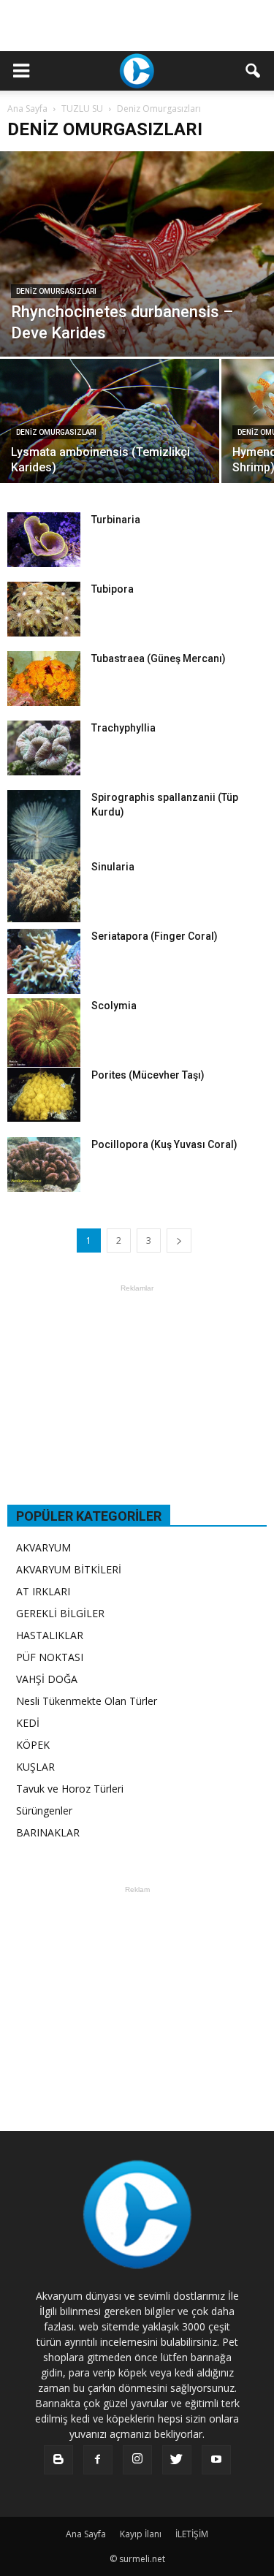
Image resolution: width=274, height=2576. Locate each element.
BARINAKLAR (48, 1832)
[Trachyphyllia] (44, 748)
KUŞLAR (35, 1767)
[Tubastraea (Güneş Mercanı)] (44, 679)
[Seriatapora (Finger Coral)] (44, 961)
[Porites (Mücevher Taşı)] (44, 1095)
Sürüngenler (44, 1811)
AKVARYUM (43, 1547)
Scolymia (114, 1006)
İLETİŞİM (192, 2534)
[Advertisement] (137, 26)
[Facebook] (98, 2460)
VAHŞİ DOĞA (47, 1679)
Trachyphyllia (123, 728)
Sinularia (113, 867)
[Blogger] (58, 2460)
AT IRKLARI (43, 1591)
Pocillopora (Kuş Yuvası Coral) (164, 1144)
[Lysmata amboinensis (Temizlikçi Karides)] (110, 441)
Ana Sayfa (27, 109)
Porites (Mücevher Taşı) (148, 1075)
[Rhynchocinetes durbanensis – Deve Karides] (137, 254)
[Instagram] (137, 2460)
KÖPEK (33, 1745)
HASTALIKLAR (50, 1635)
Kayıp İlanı (141, 2534)
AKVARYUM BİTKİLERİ (69, 1569)
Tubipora (113, 589)
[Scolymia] (44, 1032)
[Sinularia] (44, 890)
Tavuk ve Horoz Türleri (70, 1789)
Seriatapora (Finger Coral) (155, 936)
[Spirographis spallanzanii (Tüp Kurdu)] (44, 841)
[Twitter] (177, 2460)
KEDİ (28, 1723)
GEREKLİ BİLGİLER (60, 1613)
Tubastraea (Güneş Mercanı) (159, 658)
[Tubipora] (44, 609)
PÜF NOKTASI (50, 1657)
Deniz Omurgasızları (56, 291)
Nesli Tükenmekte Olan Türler (87, 1701)
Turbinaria (116, 520)
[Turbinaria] (44, 540)
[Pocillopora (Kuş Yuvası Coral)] (44, 1164)
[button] (254, 71)
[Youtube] (216, 2460)
